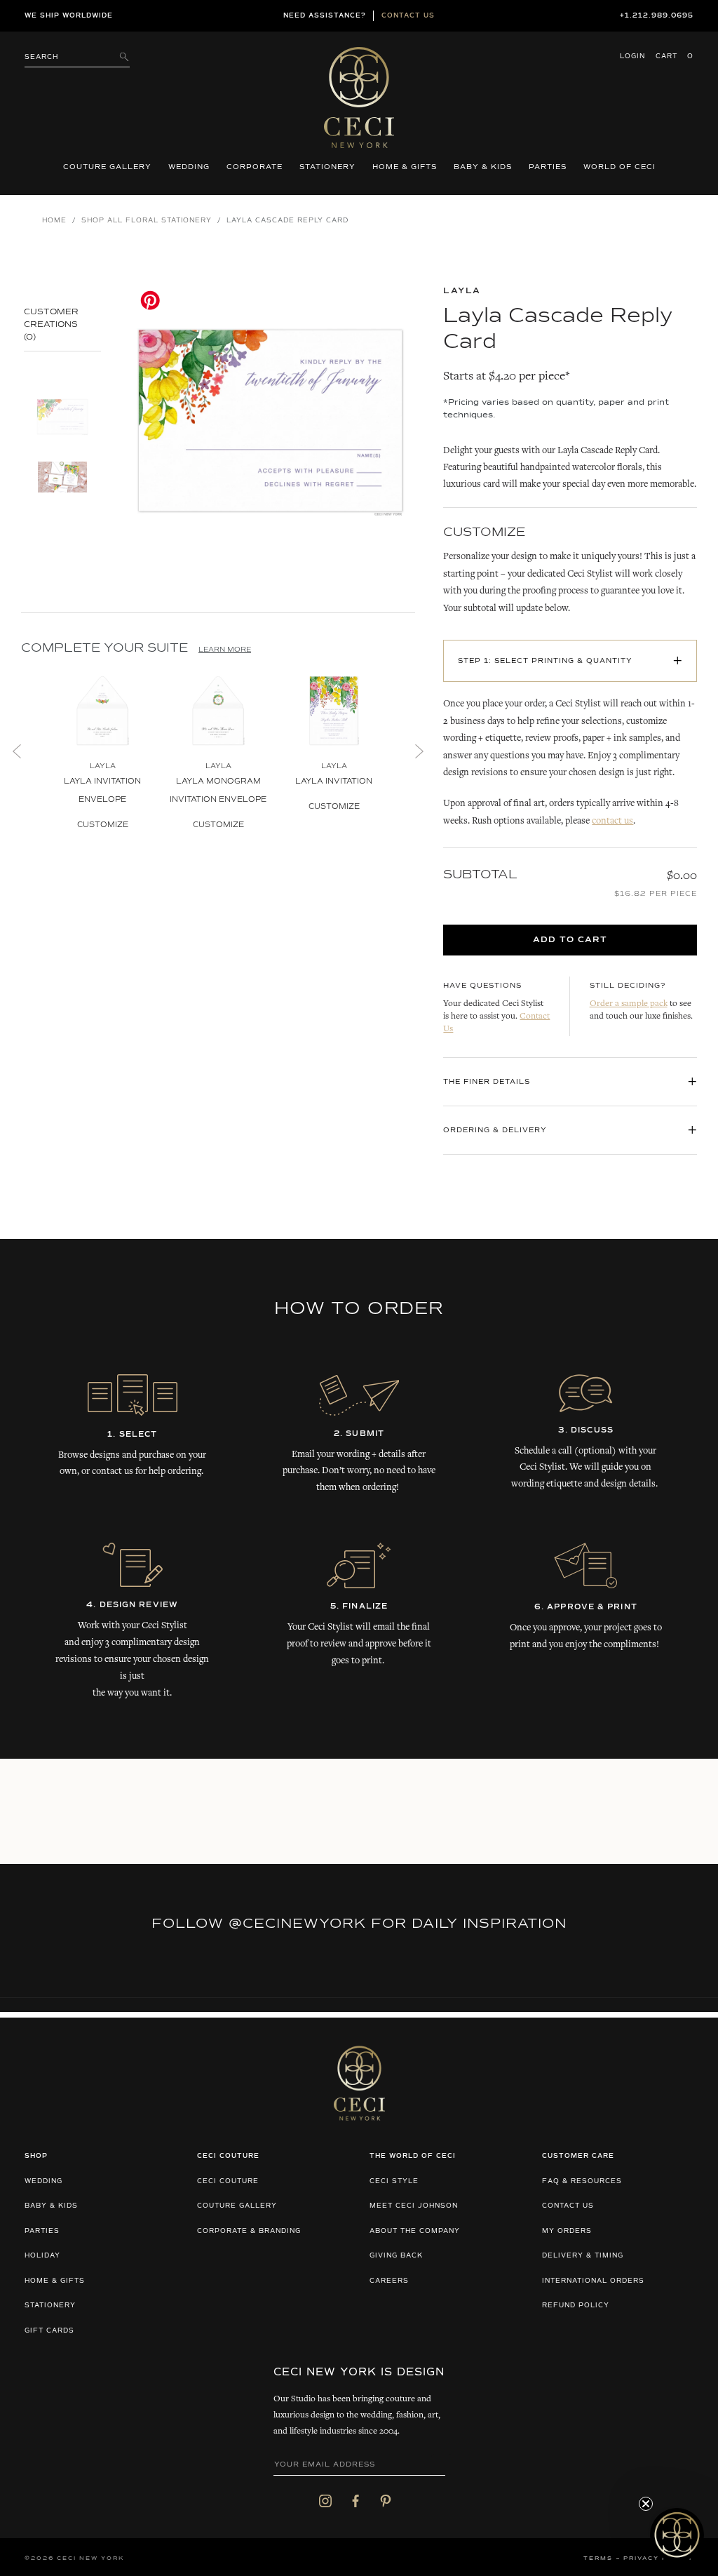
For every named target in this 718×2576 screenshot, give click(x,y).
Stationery (327, 167)
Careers (389, 2281)
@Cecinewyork (297, 1924)
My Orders (567, 2231)
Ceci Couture (228, 2181)
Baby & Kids (483, 167)
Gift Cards (49, 2331)
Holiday (42, 2256)
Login (632, 56)
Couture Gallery (107, 167)
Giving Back (396, 2256)
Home (54, 221)
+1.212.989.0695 (657, 16)
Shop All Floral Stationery (147, 221)
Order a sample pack (629, 1004)
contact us (612, 821)
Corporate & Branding (249, 2231)
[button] (677, 2535)
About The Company (415, 2231)
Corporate (255, 167)
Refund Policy (576, 2306)
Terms (598, 2558)
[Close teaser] (646, 2504)
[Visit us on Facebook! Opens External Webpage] (355, 2501)
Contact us (408, 16)
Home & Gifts (405, 167)
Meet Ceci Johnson (414, 2206)
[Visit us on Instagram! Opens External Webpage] (325, 2501)
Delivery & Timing (583, 2256)
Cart (675, 56)
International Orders (593, 2281)
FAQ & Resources (582, 2181)
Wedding (189, 167)
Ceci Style (394, 2181)
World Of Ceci (619, 167)
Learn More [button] (225, 650)
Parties (548, 167)
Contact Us (568, 2206)
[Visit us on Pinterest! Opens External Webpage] (386, 2501)
